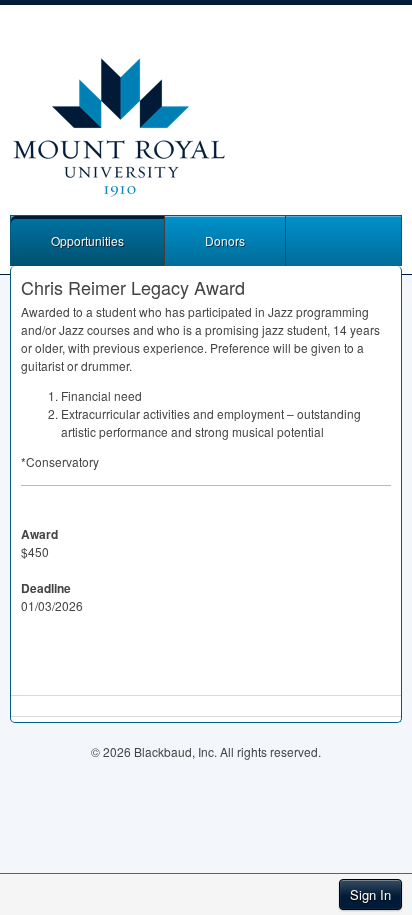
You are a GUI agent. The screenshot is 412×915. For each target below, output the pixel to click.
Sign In (370, 894)
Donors (225, 240)
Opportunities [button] (87, 240)
